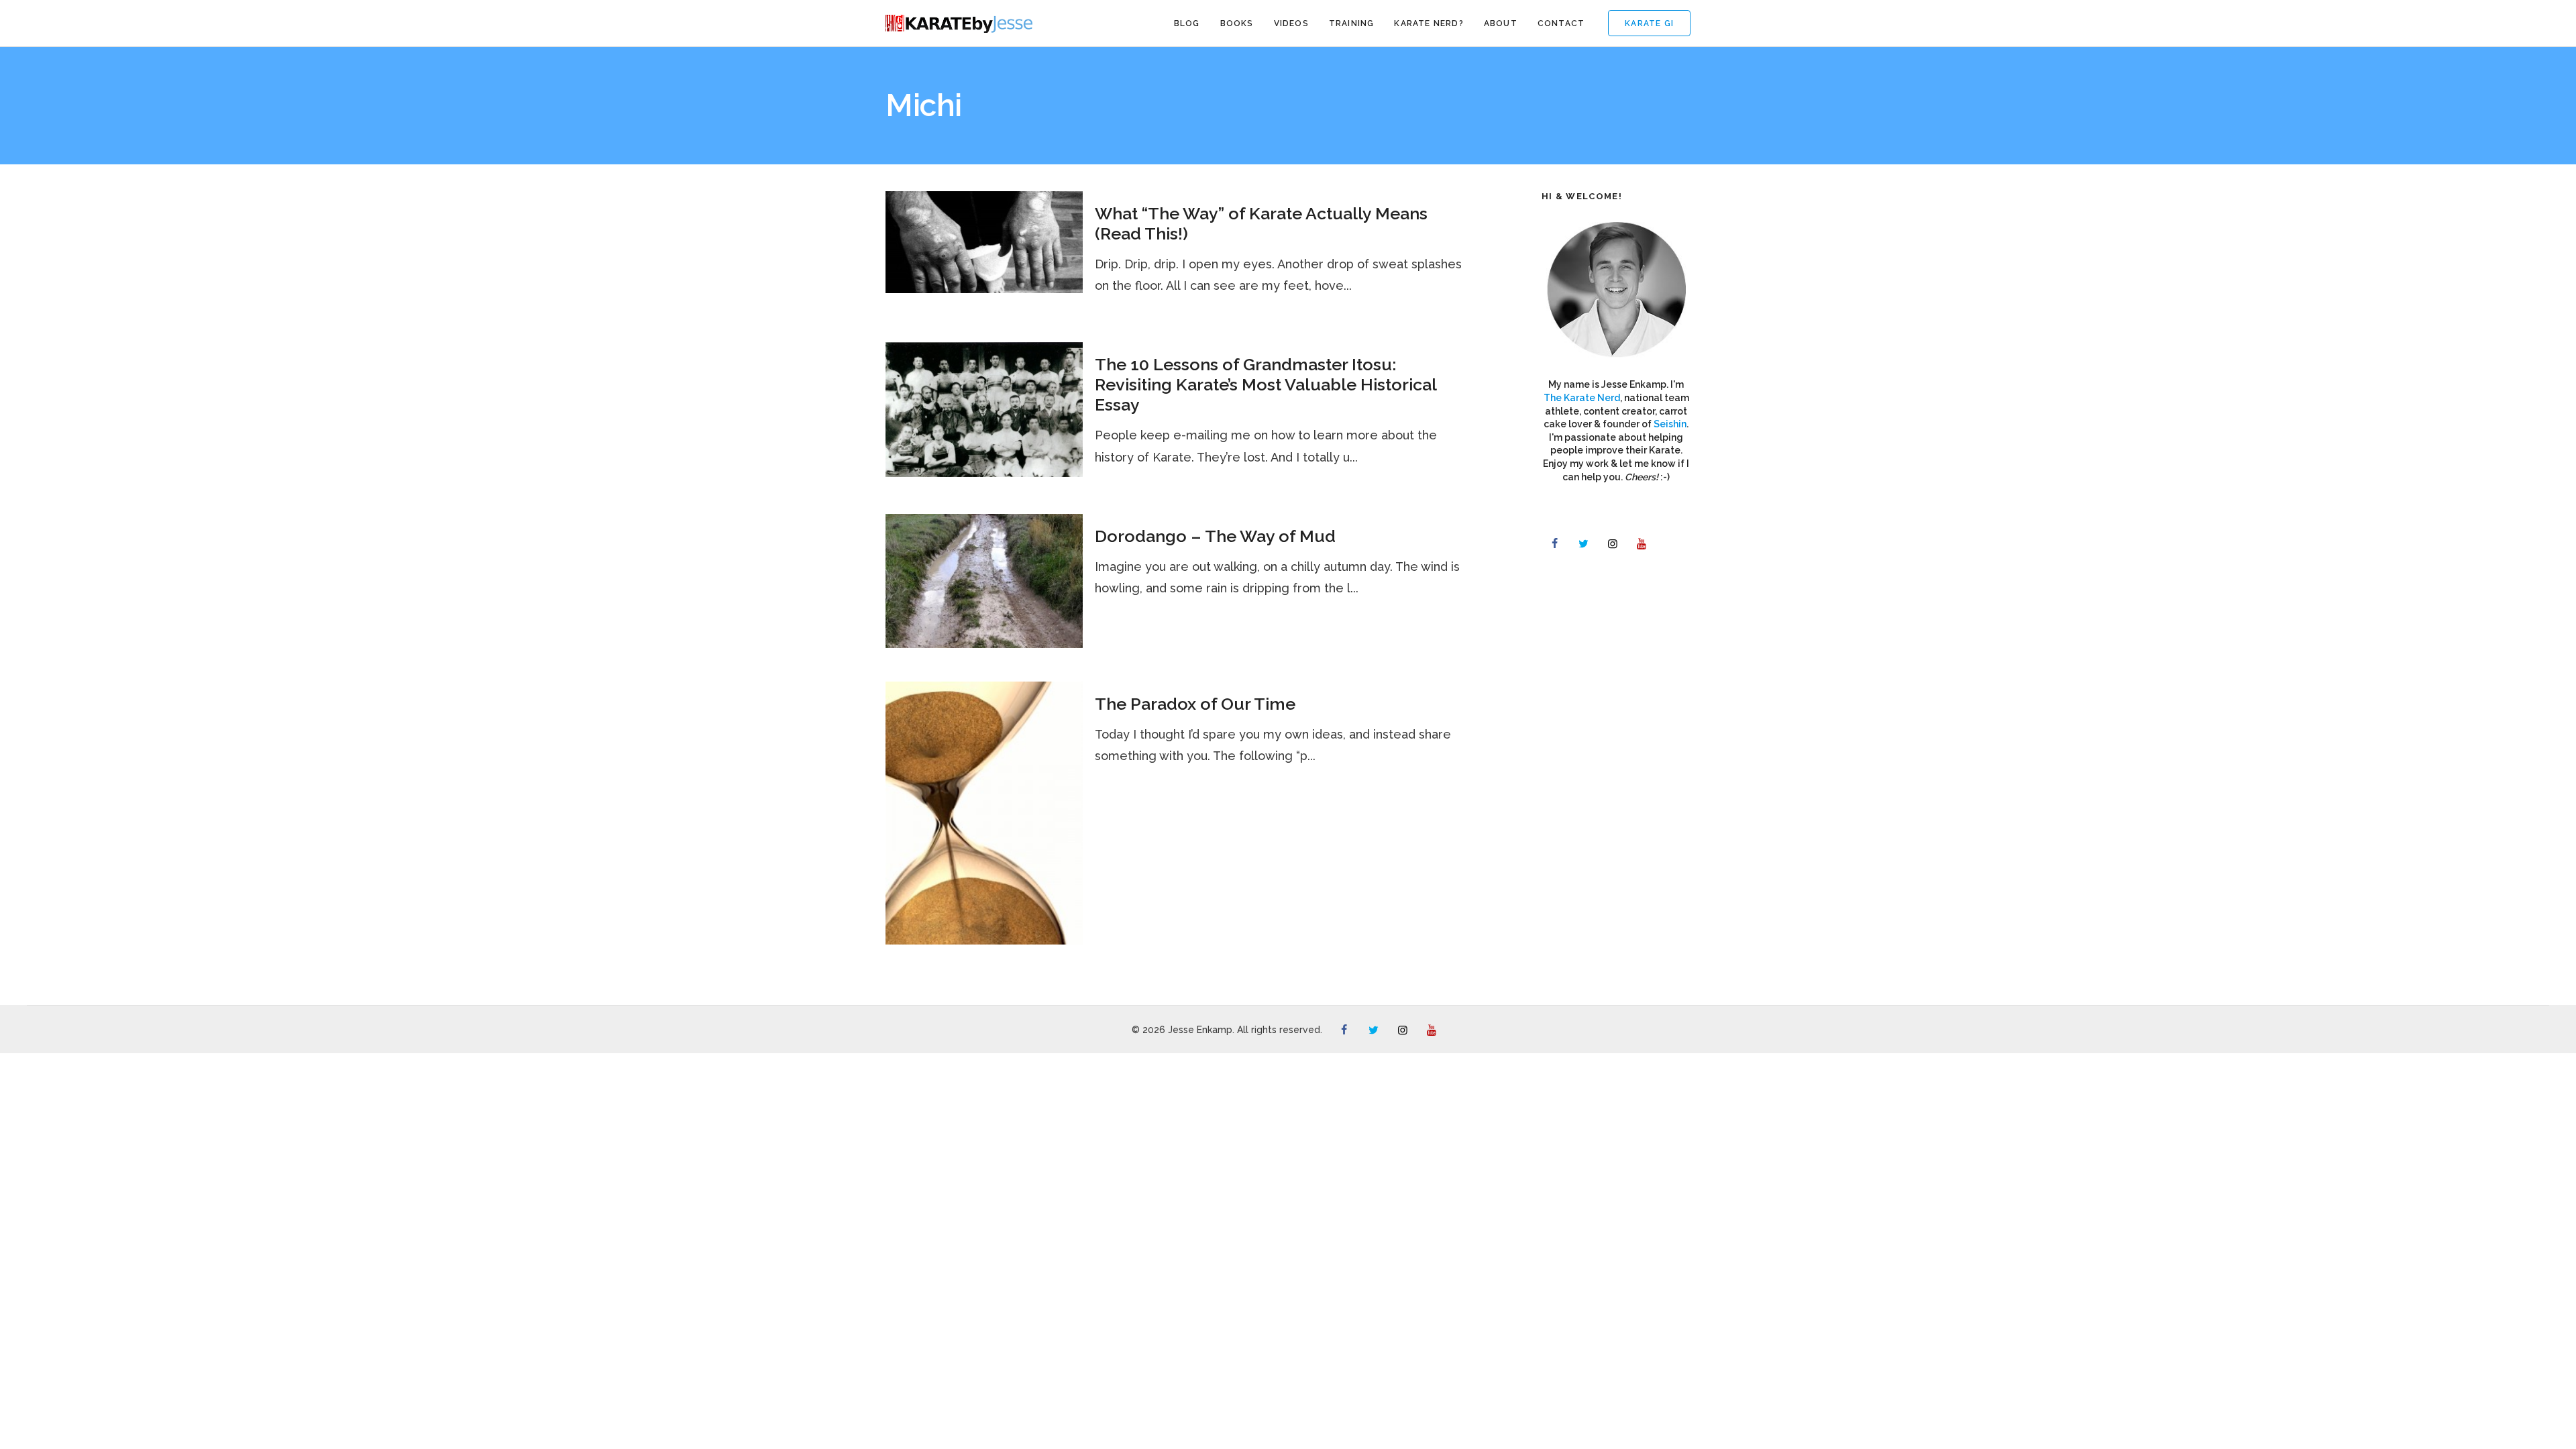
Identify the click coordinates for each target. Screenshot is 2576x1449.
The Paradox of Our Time (1195, 704)
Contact (1561, 23)
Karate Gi (1649, 23)
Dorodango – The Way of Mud (1215, 536)
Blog (1187, 23)
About (1501, 23)
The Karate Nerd (1582, 398)
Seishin (1670, 424)
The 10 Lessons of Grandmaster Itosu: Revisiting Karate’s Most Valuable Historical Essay (1266, 384)
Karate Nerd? (1429, 23)
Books (1237, 23)
